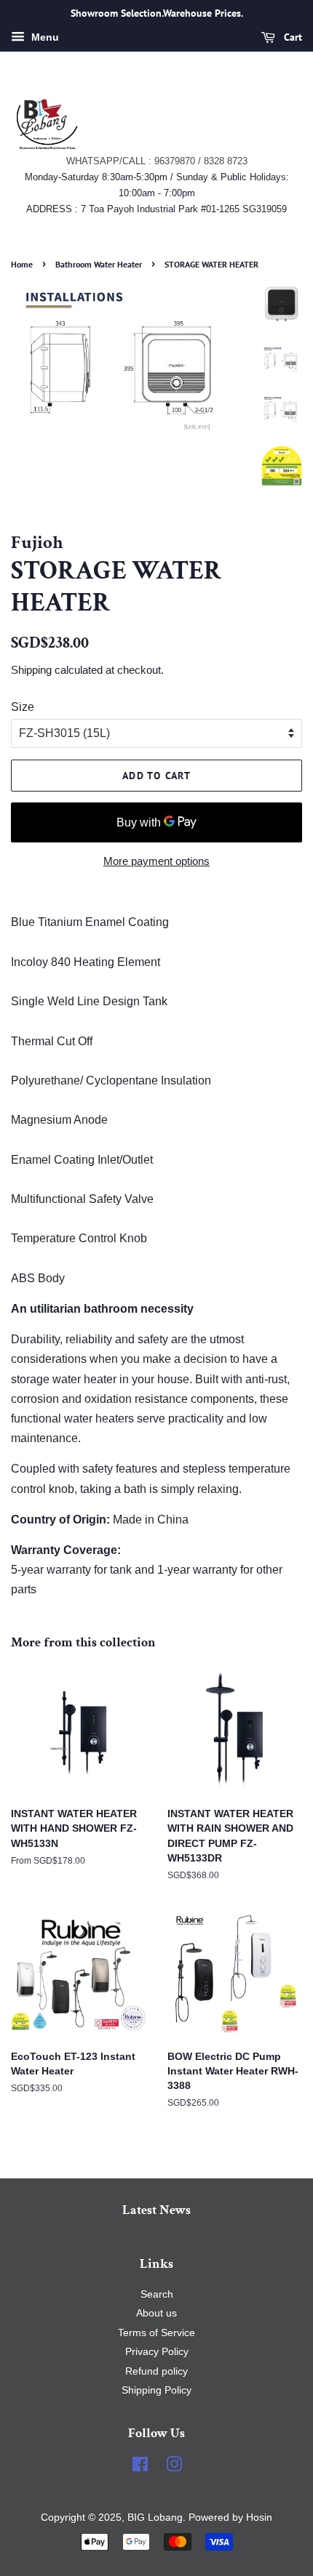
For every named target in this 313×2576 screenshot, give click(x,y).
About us (156, 2313)
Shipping (31, 670)
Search (157, 2294)
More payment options (156, 861)
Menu (44, 37)
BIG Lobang (155, 2517)
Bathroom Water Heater (99, 264)
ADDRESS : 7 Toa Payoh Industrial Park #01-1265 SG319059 (156, 209)
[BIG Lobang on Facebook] (140, 2467)
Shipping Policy (156, 2390)
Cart (292, 37)
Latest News (156, 2210)
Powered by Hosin (229, 2517)
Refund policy (156, 2371)
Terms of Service (156, 2333)
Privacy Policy (157, 2352)
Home (22, 264)
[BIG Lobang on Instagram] (174, 2467)
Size (23, 707)
